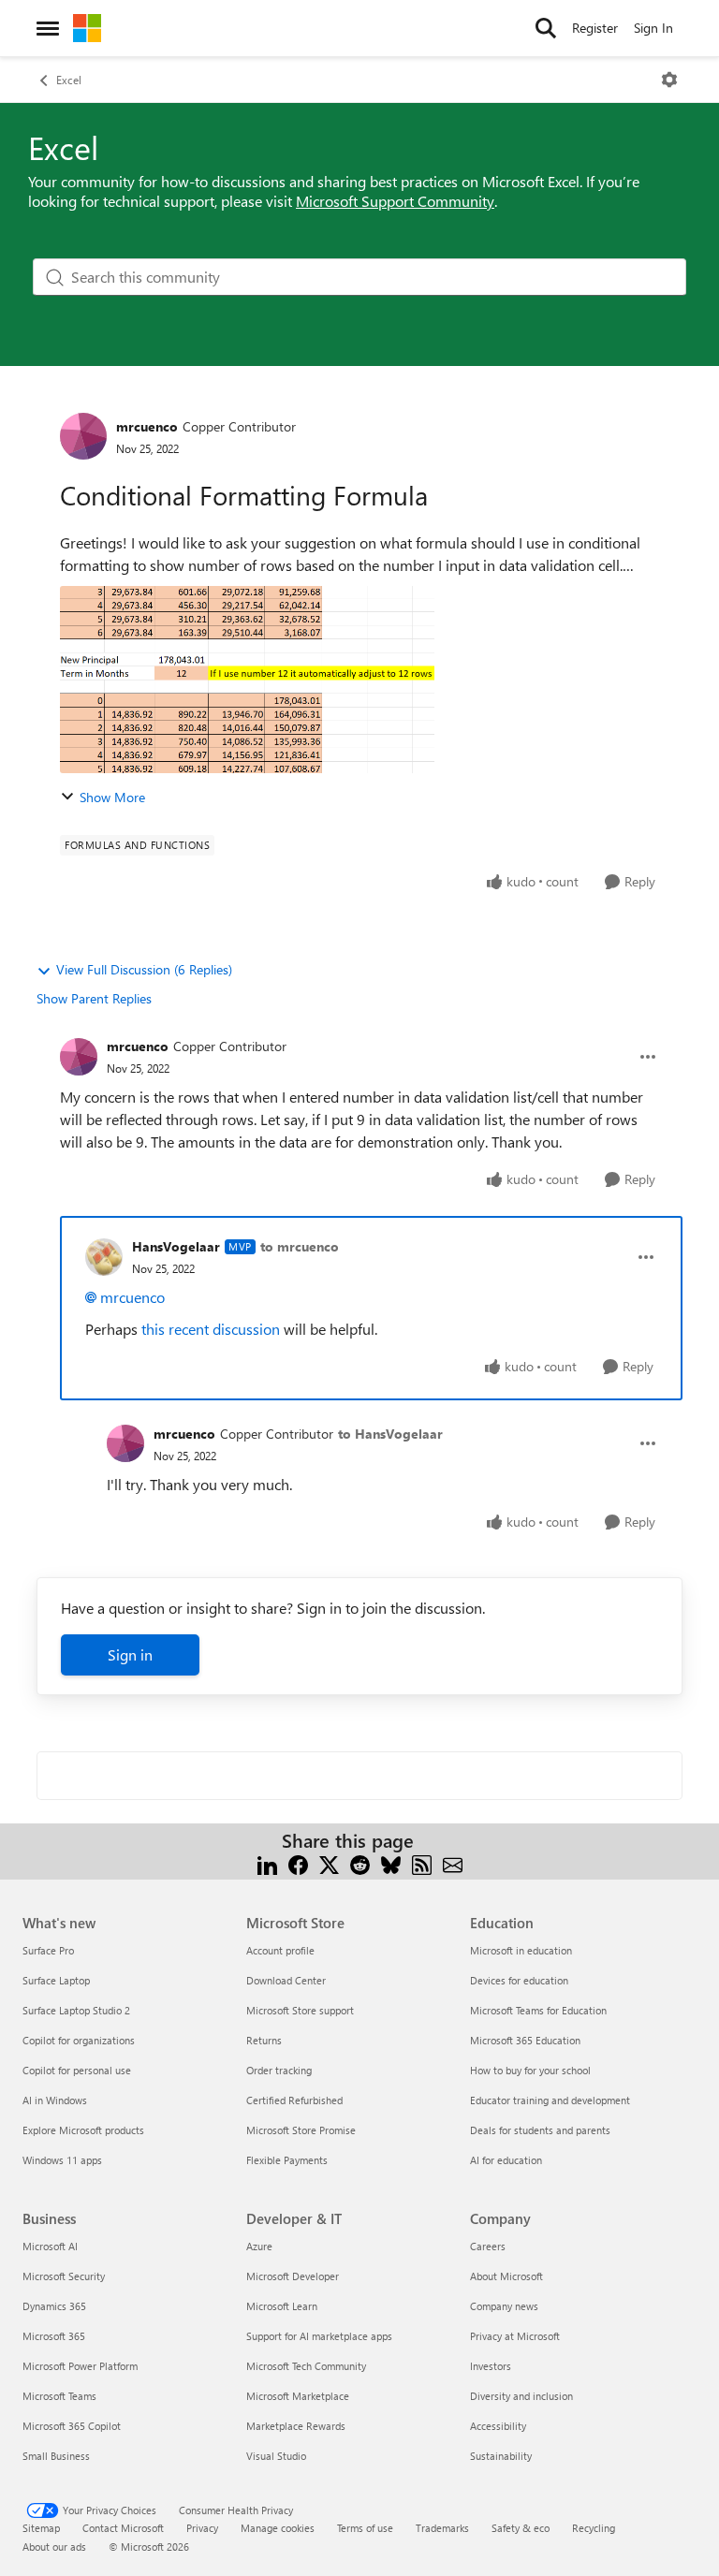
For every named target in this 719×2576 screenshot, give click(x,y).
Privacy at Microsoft (515, 2336)
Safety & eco (521, 2528)
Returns (264, 2040)
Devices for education (519, 1980)
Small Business (56, 2456)
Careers (488, 2246)
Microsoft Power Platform (80, 2366)
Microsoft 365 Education (525, 2040)
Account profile (280, 1950)
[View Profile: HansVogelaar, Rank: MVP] (104, 1257)
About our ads (54, 2547)
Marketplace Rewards (296, 2426)
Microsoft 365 (54, 2336)
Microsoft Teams (59, 2396)
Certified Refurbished (294, 2100)
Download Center (286, 1980)
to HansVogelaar (390, 1434)
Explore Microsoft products (83, 2130)
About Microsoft (506, 2276)
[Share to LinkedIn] (267, 1863)
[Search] (546, 28)
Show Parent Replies (94, 998)
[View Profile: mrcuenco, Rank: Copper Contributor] (83, 436)
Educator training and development (550, 2100)
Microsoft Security (64, 2276)
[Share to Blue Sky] (391, 1863)
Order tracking (279, 2070)
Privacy (202, 2528)
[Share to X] (329, 1863)
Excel (69, 80)
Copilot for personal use (77, 2070)
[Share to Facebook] (298, 1863)
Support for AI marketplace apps (319, 2336)
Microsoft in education (521, 1950)
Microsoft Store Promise (301, 2130)
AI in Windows (55, 2100)
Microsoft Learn (282, 2306)
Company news (504, 2306)
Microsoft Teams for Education (538, 2010)
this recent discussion (211, 1329)
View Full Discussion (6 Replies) (144, 969)
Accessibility (498, 2426)
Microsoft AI (50, 2246)
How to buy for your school (530, 2070)
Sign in (130, 1654)
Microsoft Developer (293, 2276)
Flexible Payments (287, 2160)
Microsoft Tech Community (306, 2366)
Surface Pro (48, 1950)
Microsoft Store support (300, 2010)
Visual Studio (276, 2456)
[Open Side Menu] (48, 28)
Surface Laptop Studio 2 (76, 2010)
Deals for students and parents (540, 2130)
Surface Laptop (56, 1980)
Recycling (594, 2528)
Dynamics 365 (54, 2306)
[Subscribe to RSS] (422, 1863)
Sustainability (501, 2456)
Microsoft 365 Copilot (72, 2426)
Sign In (653, 28)
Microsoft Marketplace (298, 2396)
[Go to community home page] (87, 28)
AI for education (506, 2160)
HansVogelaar (176, 1246)
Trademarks (442, 2528)
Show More (112, 797)
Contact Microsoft (123, 2528)
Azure (259, 2246)
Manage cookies (278, 2528)
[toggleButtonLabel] (669, 80)
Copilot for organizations (79, 2040)
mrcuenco (147, 426)
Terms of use (365, 2528)
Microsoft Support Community (395, 201)
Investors (491, 2366)
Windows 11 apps (62, 2160)
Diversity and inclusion (521, 2396)
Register (595, 28)
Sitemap (41, 2528)
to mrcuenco (300, 1246)
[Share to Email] (453, 1863)
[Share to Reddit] (360, 1863)
